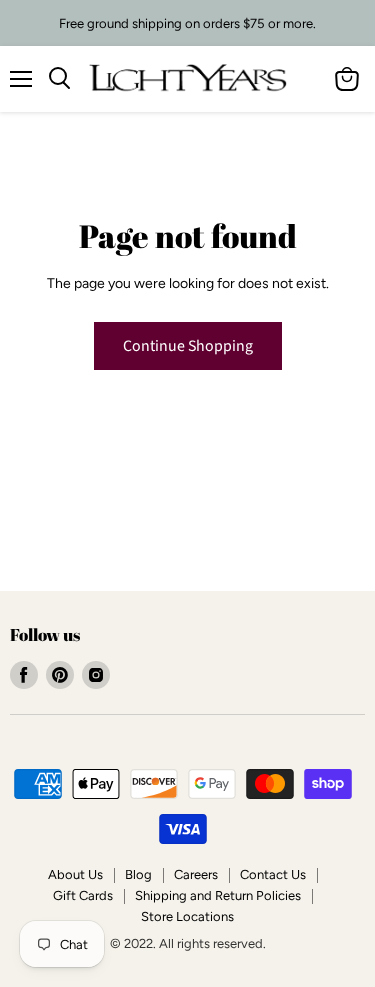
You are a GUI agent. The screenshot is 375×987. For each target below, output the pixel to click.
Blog (138, 874)
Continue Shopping (188, 346)
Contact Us (273, 874)
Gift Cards (83, 895)
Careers (196, 874)
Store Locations (187, 916)
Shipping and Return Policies (218, 895)
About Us (75, 874)
